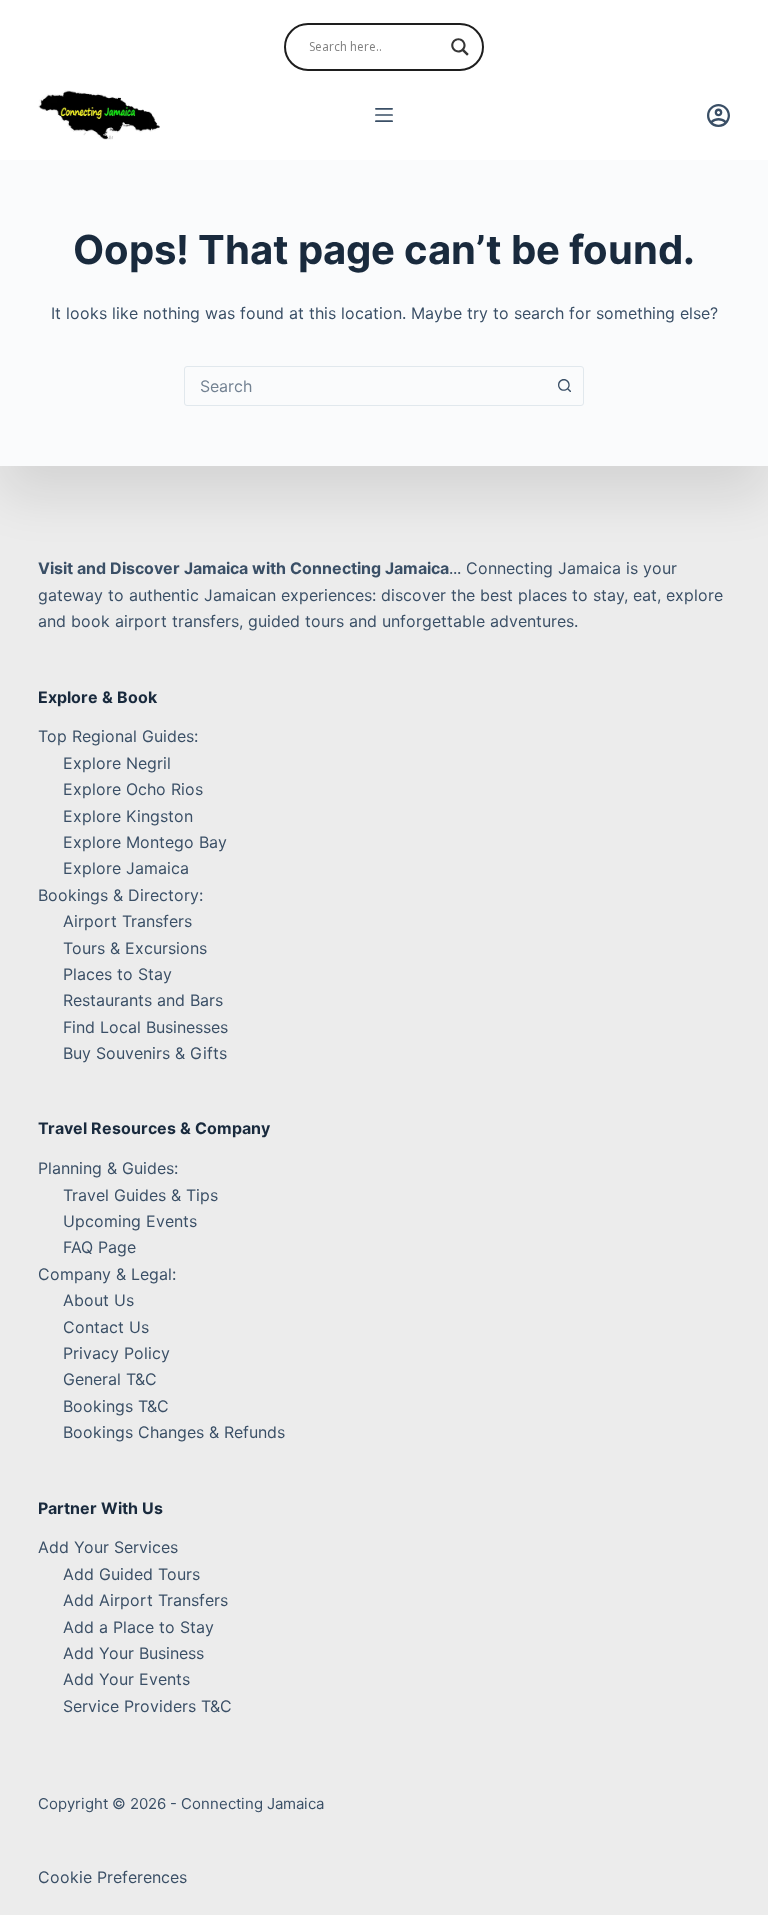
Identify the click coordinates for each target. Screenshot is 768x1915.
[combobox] (365, 386)
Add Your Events (126, 1679)
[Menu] (384, 115)
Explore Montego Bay (145, 842)
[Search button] (564, 386)
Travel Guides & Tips (140, 1195)
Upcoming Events (130, 1221)
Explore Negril (117, 763)
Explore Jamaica (126, 868)
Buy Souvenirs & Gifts (145, 1053)
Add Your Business (133, 1653)
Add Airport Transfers (145, 1600)
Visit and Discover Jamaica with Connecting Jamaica (243, 568)
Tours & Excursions (135, 948)
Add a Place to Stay (138, 1627)
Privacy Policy (116, 1353)
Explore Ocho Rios (133, 789)
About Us (98, 1300)
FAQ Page (99, 1247)
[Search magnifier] (460, 47)
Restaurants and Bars (143, 1000)
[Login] (718, 115)
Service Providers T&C (147, 1706)
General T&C (110, 1379)
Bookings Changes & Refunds (174, 1432)
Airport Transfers (127, 921)
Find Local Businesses (145, 1027)
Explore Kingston (128, 816)
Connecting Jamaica (252, 1803)
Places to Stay (117, 974)
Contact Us (106, 1327)
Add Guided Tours (131, 1574)
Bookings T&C (116, 1406)
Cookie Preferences (112, 1877)
